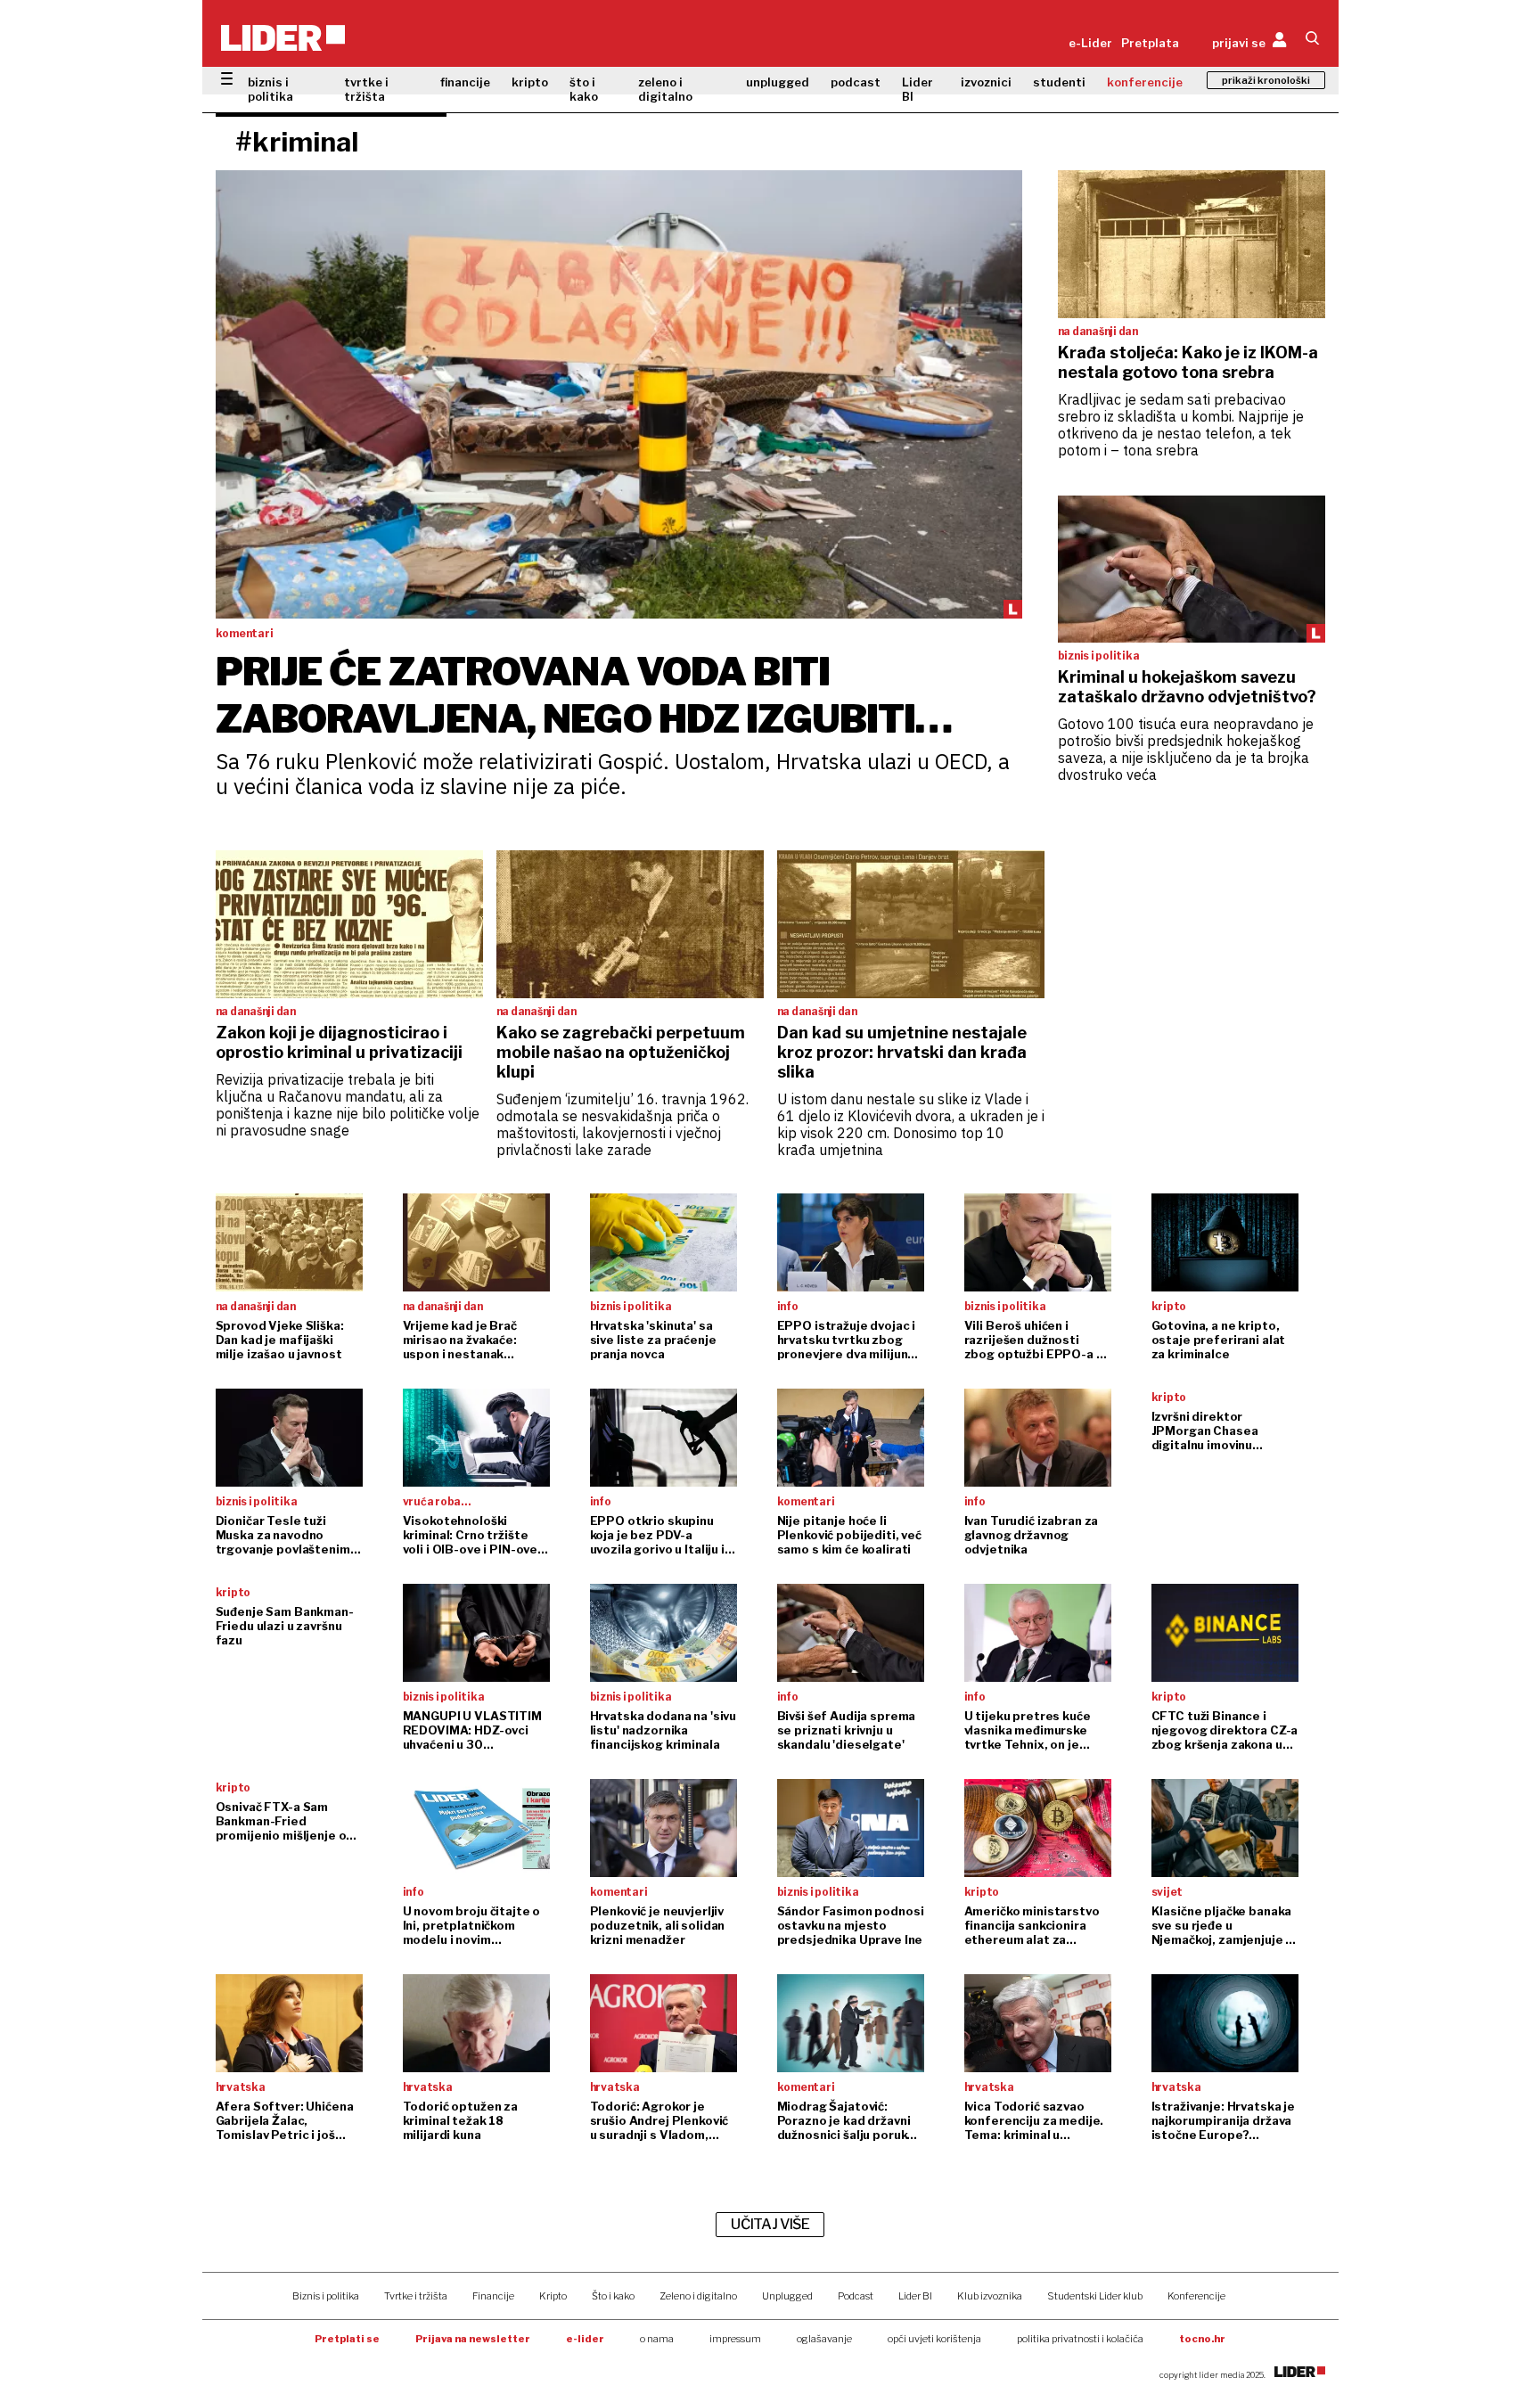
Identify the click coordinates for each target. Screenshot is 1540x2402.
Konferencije (1196, 2296)
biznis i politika (270, 89)
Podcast (856, 2296)
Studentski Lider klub (1095, 2296)
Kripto (553, 2296)
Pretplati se (347, 2339)
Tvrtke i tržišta (416, 2296)
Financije (493, 2296)
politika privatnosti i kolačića (1080, 2339)
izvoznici (986, 82)
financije (465, 82)
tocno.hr (1202, 2339)
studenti (1059, 82)
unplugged (778, 82)
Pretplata (1150, 43)
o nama (657, 2339)
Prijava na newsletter (473, 2339)
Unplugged (787, 2296)
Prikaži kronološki (1266, 80)
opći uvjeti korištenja (934, 2339)
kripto (530, 82)
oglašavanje (824, 2339)
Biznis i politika (326, 2296)
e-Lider (1090, 43)
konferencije (1145, 82)
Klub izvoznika (990, 2296)
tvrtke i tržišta (366, 89)
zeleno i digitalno (665, 89)
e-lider (585, 2339)
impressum (735, 2339)
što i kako (584, 89)
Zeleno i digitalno (698, 2296)
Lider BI (917, 89)
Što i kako (613, 2296)
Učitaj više (770, 2224)
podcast (856, 82)
